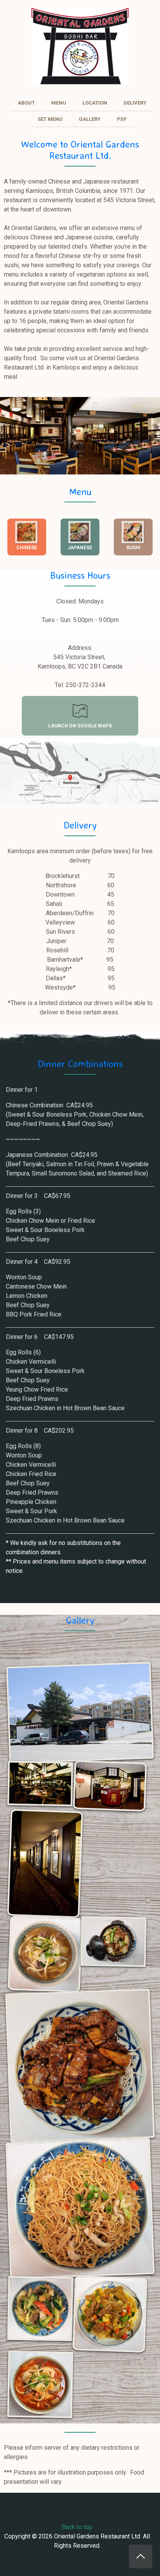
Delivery (80, 825)
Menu (80, 491)
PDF (122, 119)
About (26, 103)
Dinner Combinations (80, 1064)
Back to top (77, 2527)
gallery (90, 119)
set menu (50, 119)
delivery (135, 103)
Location (95, 103)
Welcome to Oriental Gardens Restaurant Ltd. (80, 150)
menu (59, 103)
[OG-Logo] (80, 46)
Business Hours (80, 575)
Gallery (80, 1620)
